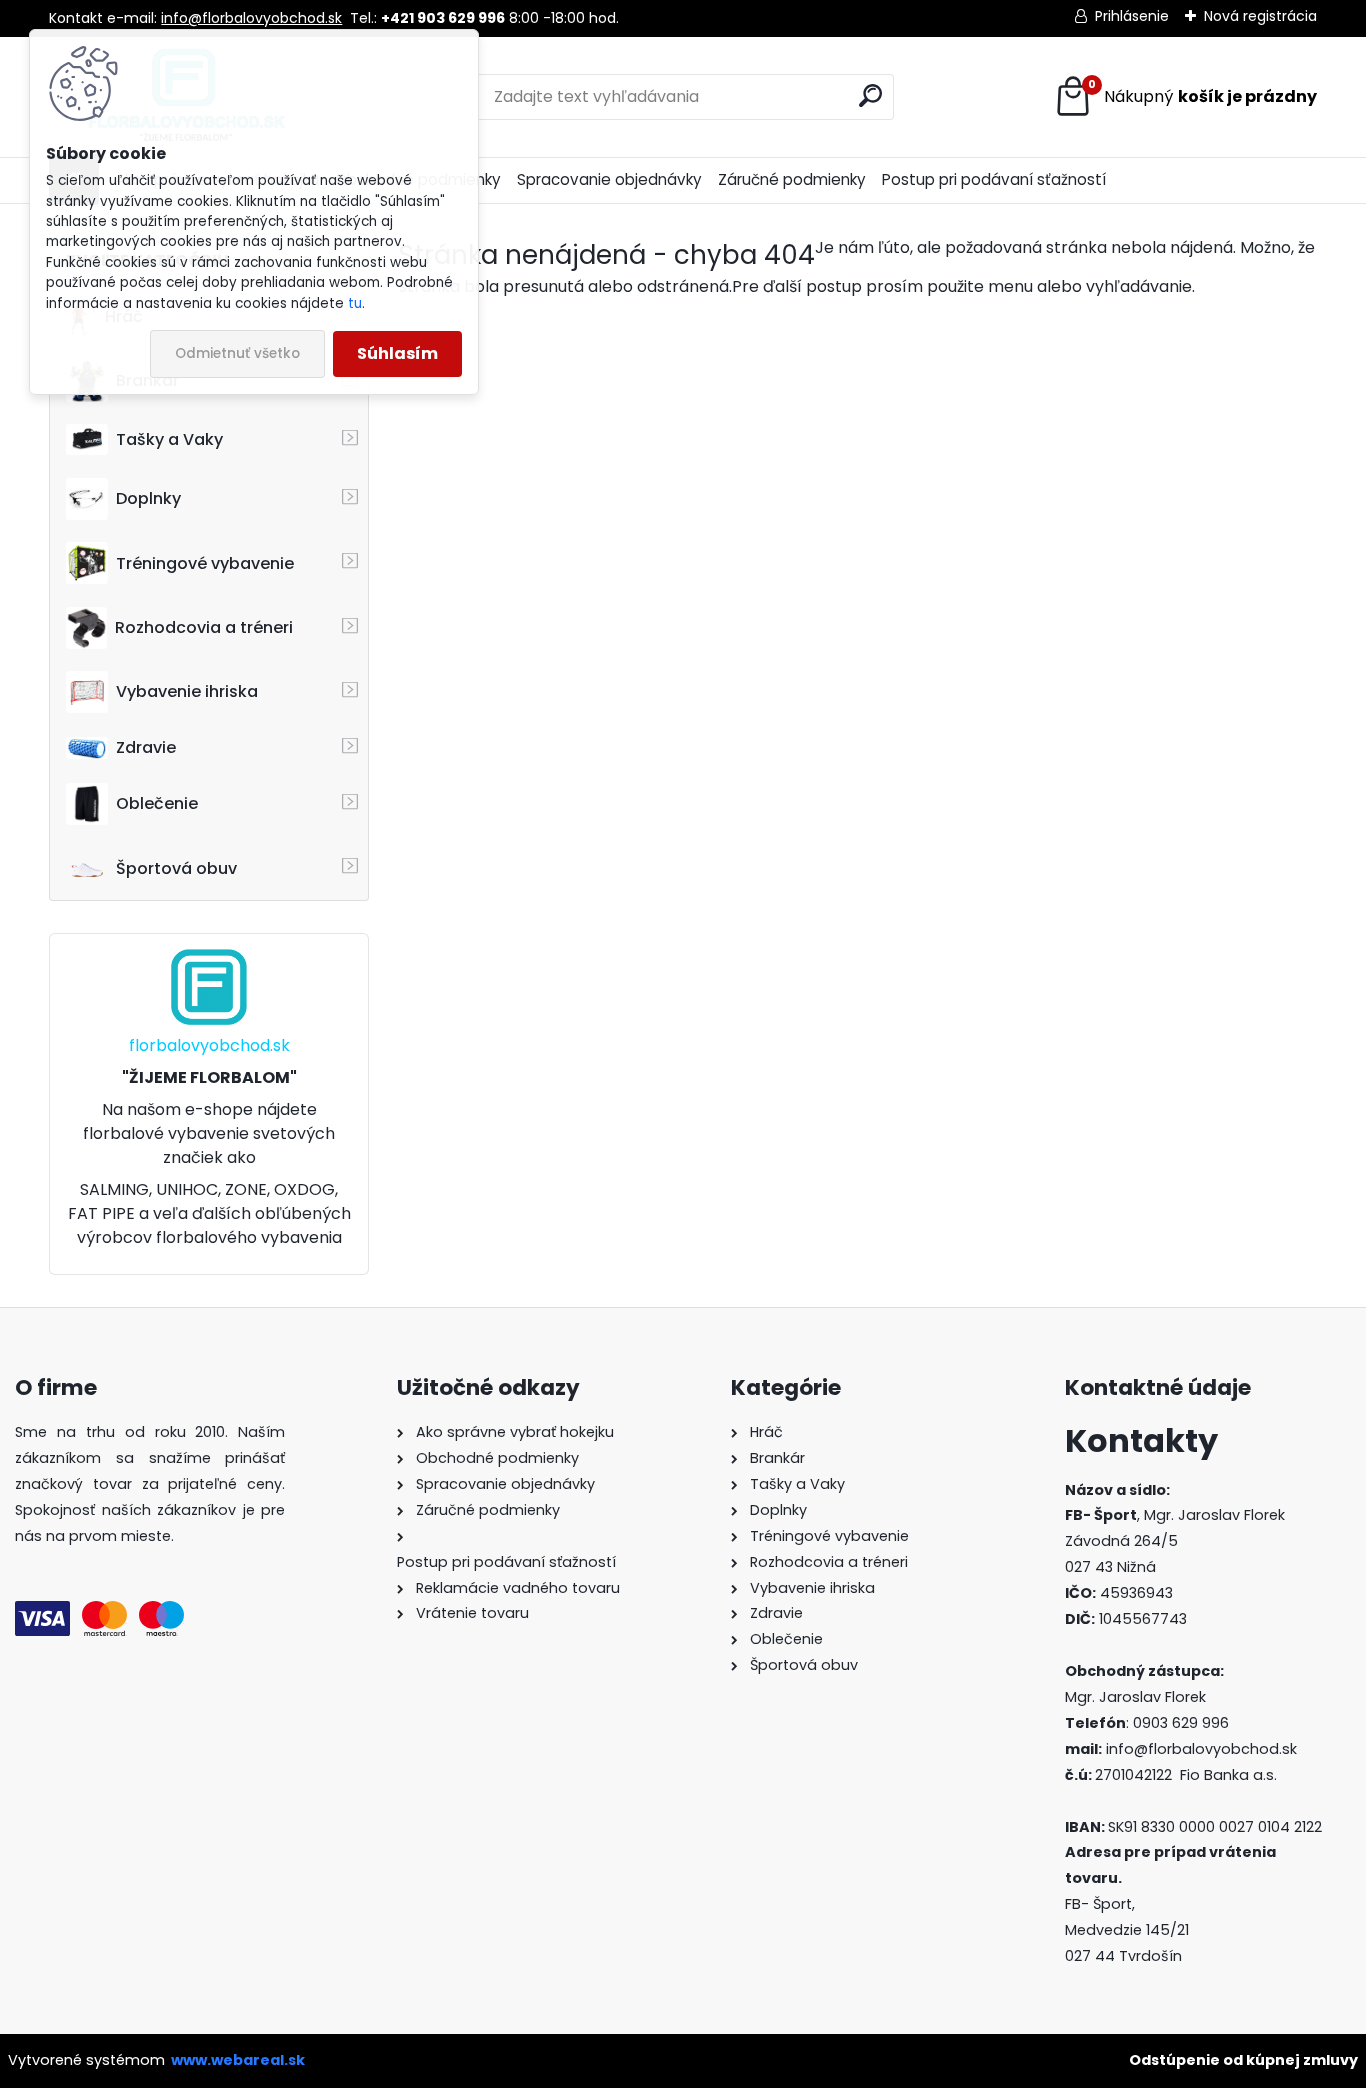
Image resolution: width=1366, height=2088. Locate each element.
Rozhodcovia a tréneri (204, 627)
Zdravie (146, 747)
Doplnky (148, 498)
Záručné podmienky (792, 179)
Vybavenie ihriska (187, 691)
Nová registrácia (1260, 16)
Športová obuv (176, 868)
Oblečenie (157, 803)
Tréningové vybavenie (205, 563)
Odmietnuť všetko (237, 353)
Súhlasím (397, 353)
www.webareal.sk (238, 2060)
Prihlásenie (1132, 16)
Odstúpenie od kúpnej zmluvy (1243, 2060)
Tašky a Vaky (169, 439)
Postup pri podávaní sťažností (994, 179)
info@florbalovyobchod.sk (251, 18)
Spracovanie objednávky (609, 179)
